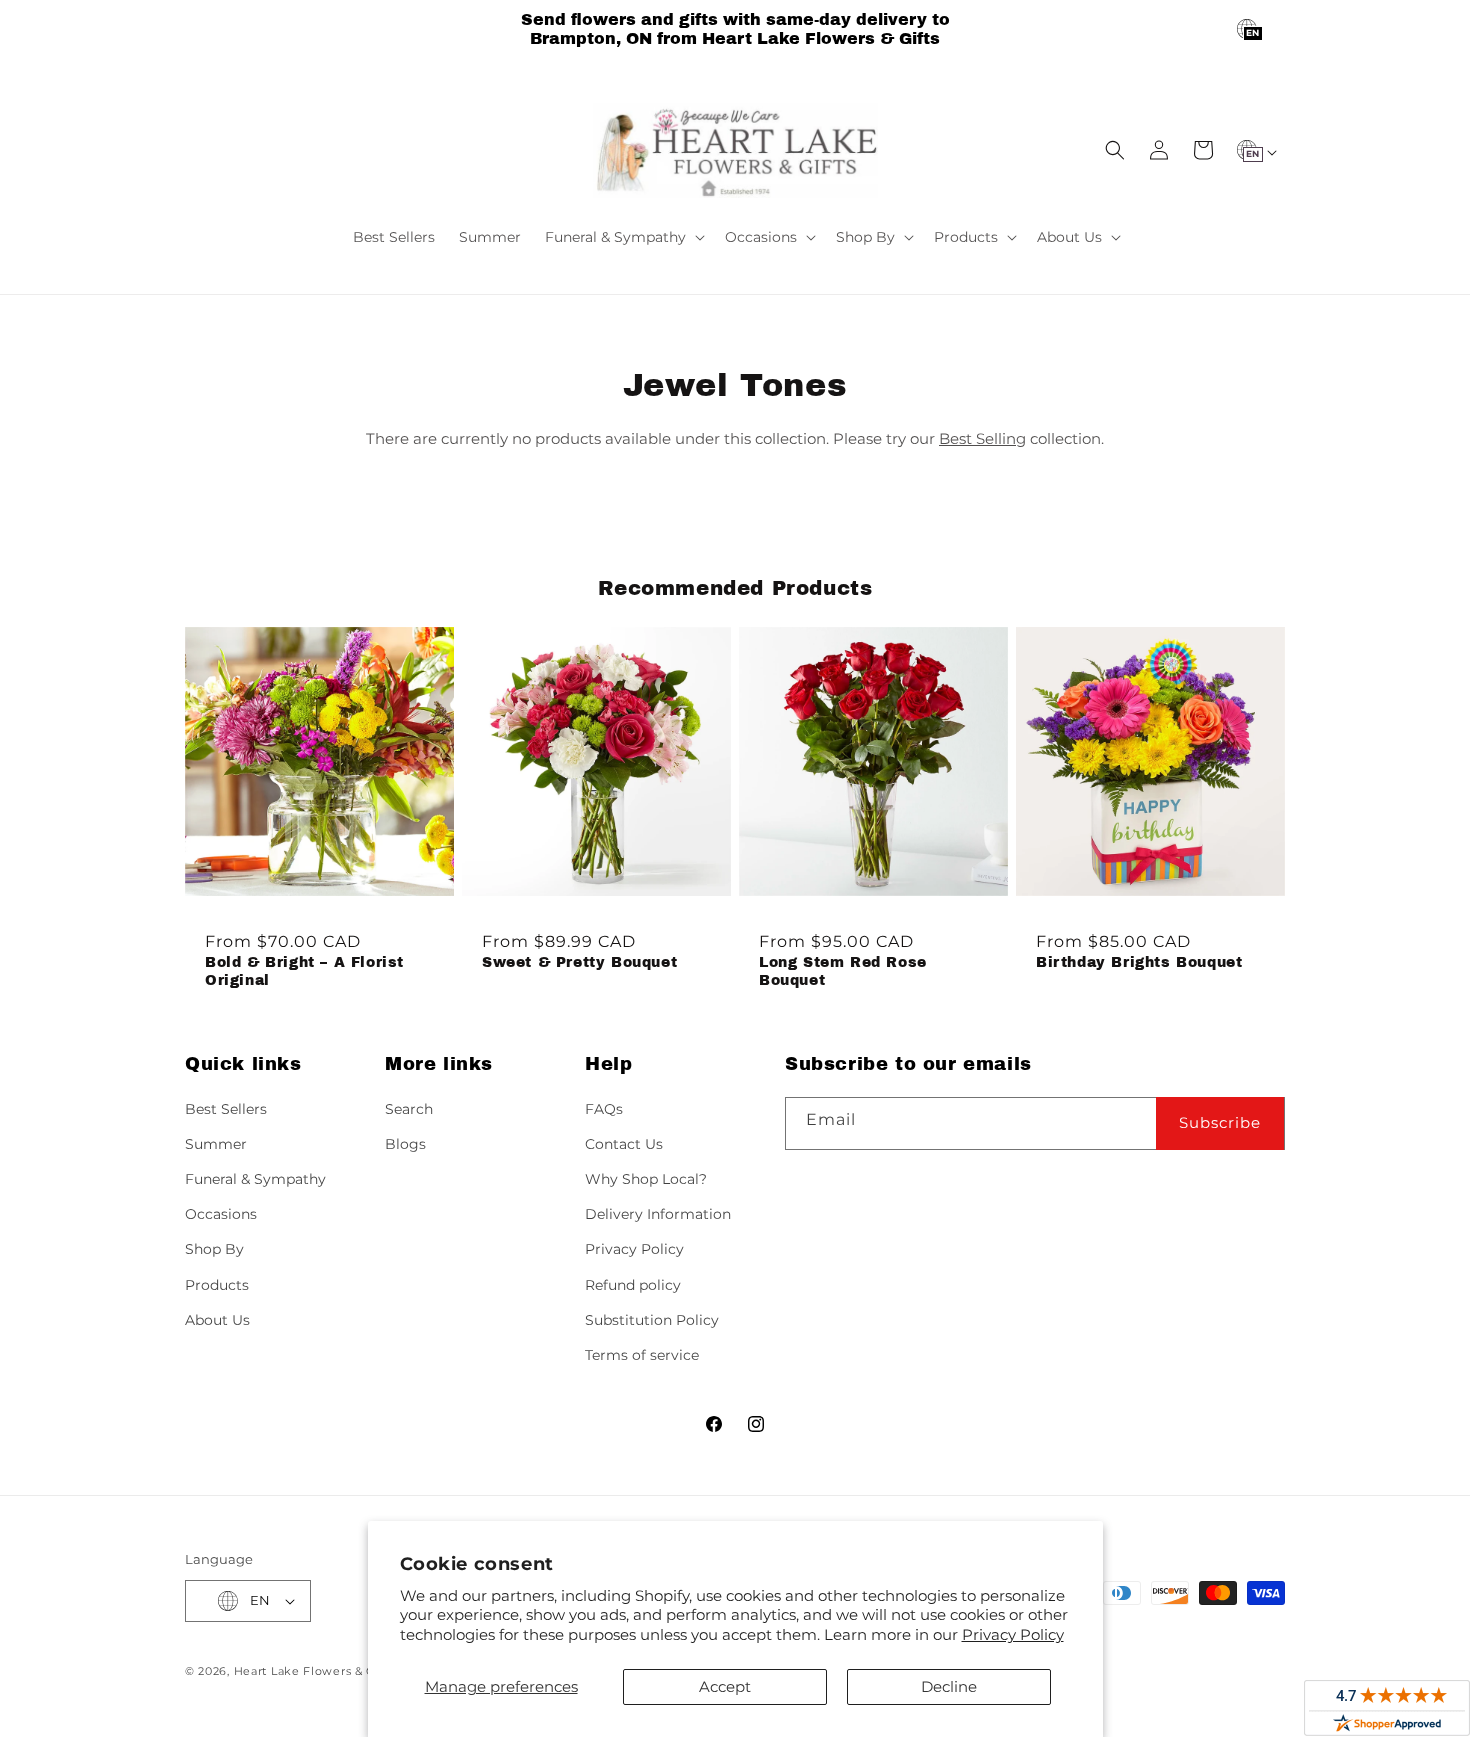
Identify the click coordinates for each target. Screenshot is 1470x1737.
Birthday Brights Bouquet (1139, 962)
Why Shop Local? (646, 1179)
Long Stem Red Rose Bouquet (843, 971)
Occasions (221, 1214)
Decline (949, 1686)
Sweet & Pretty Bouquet (579, 962)
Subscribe (1220, 1122)
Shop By (214, 1249)
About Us (217, 1320)
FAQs (604, 1109)
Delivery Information (658, 1214)
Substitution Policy (652, 1320)
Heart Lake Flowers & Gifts (314, 1671)
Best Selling (982, 438)
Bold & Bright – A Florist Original (304, 971)
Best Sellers (226, 1109)
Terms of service (642, 1355)
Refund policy (633, 1285)
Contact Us (624, 1144)
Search (409, 1109)
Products (217, 1285)
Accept (725, 1686)
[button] (623, 237)
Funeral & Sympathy (255, 1179)
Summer (216, 1144)
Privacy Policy (1013, 1634)
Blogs (405, 1144)
